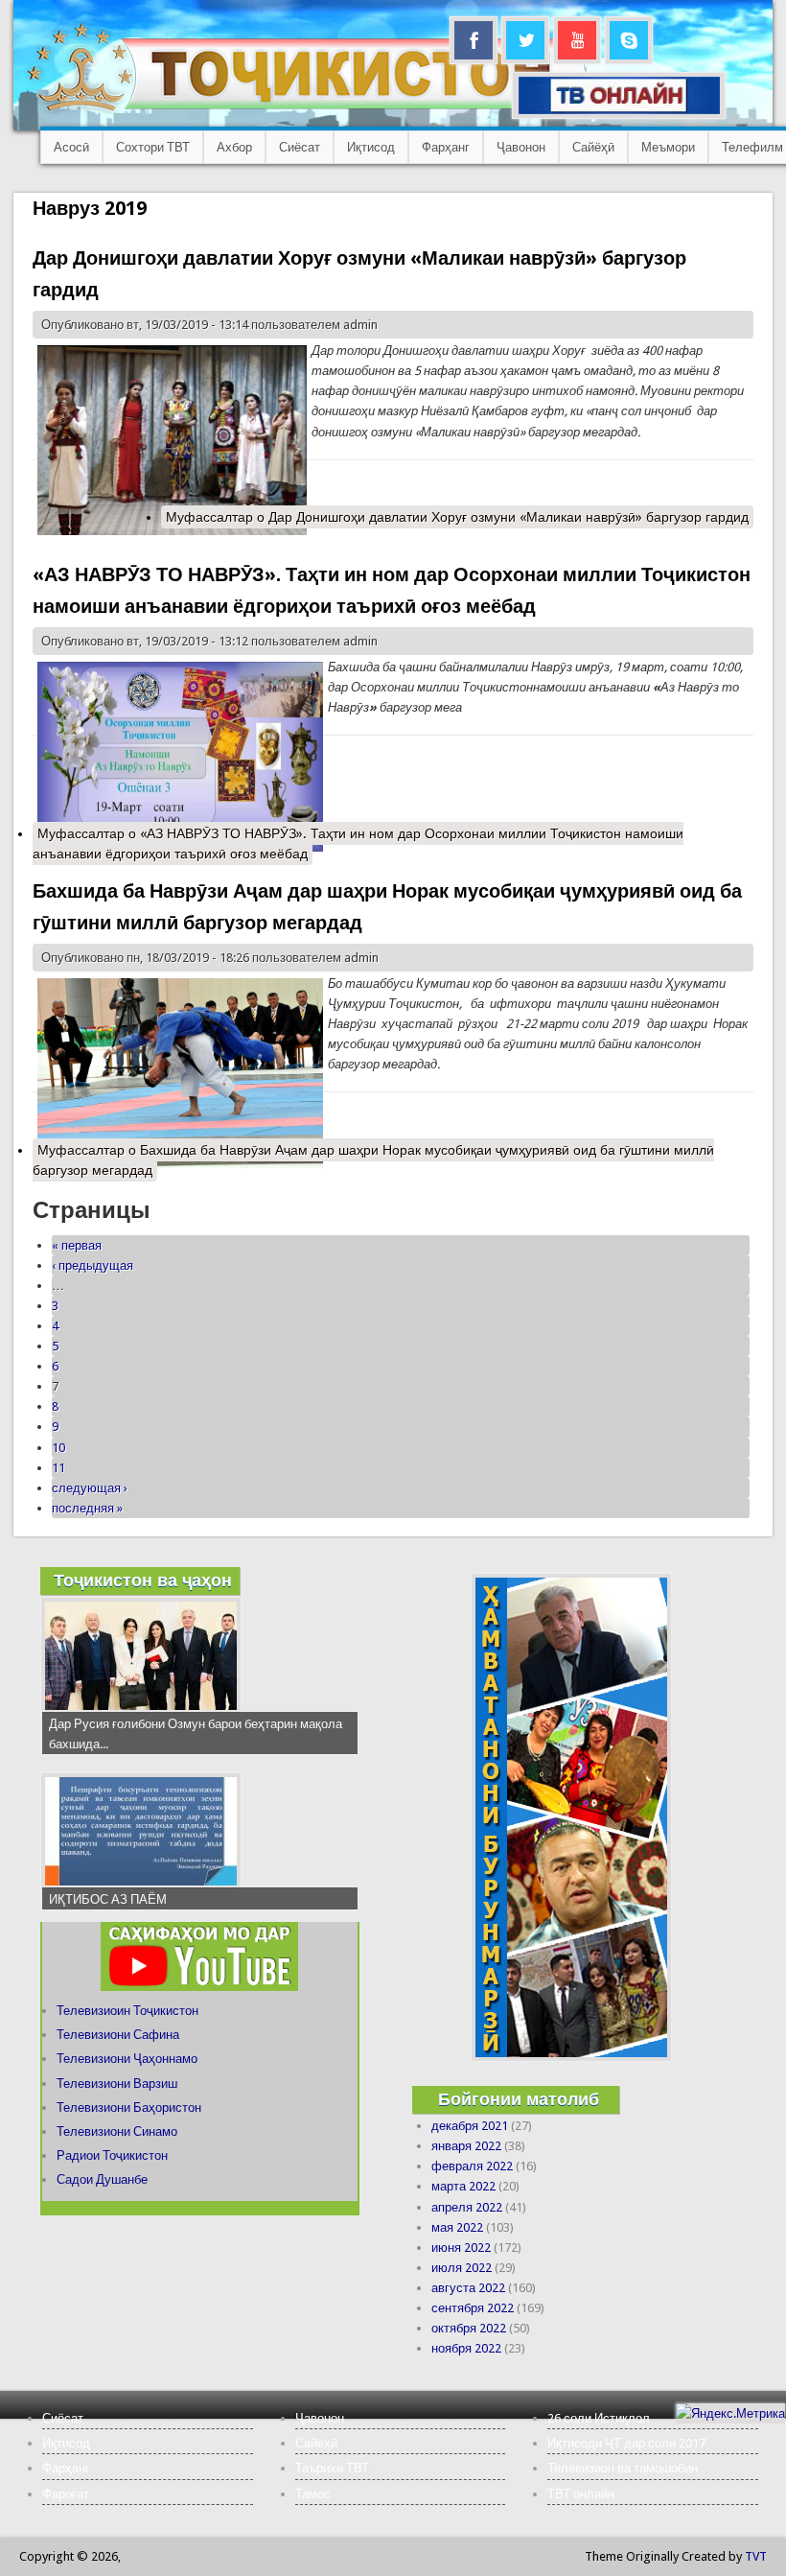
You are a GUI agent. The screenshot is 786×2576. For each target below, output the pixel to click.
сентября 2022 (473, 2308)
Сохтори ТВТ (153, 147)
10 (58, 1448)
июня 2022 (461, 2248)
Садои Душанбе (102, 2179)
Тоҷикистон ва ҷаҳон (143, 1580)
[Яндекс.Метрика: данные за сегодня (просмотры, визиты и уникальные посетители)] (730, 2413)
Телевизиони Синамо (117, 2131)
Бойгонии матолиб (519, 2099)
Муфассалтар (457, 517)
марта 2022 (463, 2186)
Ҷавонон (521, 147)
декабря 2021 (470, 2126)
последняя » (87, 1508)
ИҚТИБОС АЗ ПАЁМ (108, 1899)
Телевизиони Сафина (118, 2035)
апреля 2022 (467, 2207)
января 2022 (466, 2146)
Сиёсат (300, 147)
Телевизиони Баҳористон (129, 2108)
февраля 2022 (472, 2166)
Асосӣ (71, 147)
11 (58, 1468)
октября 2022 (469, 2328)
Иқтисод (371, 147)
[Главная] (306, 111)
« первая (77, 1245)
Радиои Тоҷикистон (112, 2155)
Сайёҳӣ (593, 147)
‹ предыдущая (92, 1265)
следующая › (90, 1488)
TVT (756, 2556)
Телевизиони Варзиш (117, 2084)
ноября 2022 (466, 2348)
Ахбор (234, 147)
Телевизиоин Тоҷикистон (127, 2011)
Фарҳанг (446, 147)
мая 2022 (457, 2227)
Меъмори (668, 147)
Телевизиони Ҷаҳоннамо (127, 2059)
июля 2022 (462, 2268)
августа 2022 (468, 2288)
